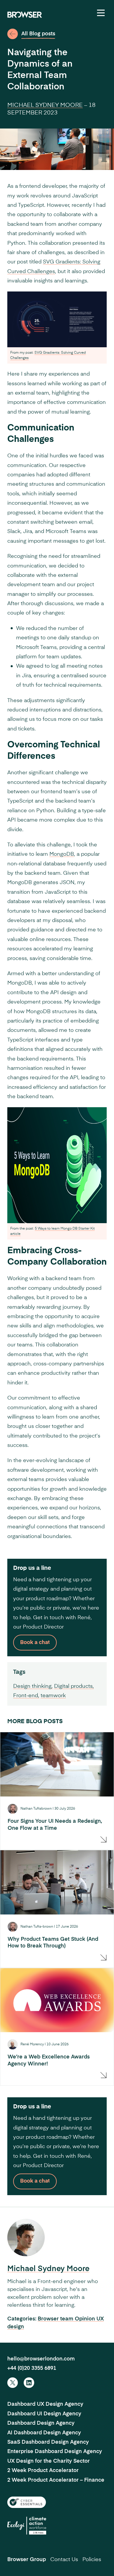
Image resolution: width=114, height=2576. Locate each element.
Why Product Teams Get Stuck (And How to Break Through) (53, 1943)
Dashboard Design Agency (41, 2423)
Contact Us (64, 2560)
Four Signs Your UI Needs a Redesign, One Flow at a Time (55, 1825)
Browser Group (27, 2560)
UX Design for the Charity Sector (49, 2461)
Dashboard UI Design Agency (44, 2414)
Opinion (86, 2319)
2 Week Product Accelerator (43, 2471)
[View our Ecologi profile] (27, 2526)
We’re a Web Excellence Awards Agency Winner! (49, 2060)
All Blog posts (38, 34)
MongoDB (62, 854)
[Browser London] (25, 15)
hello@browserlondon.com (41, 2359)
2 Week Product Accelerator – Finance (56, 2480)
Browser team (56, 2319)
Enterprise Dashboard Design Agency (55, 2452)
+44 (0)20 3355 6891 (32, 2368)
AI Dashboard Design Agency (44, 2433)
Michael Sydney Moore (45, 105)
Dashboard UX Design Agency (45, 2404)
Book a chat (35, 1643)
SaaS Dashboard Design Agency (48, 2442)
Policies (92, 2560)
